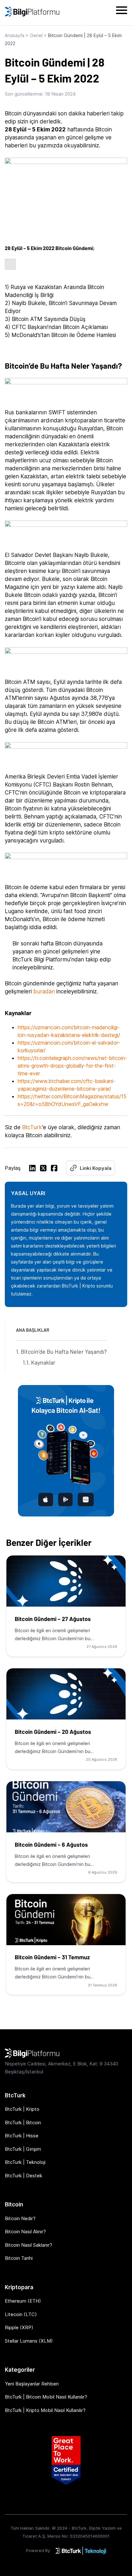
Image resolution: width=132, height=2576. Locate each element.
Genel (36, 35)
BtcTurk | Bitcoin (23, 2122)
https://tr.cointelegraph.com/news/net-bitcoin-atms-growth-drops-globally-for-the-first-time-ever (72, 1066)
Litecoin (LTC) (21, 2314)
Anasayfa (15, 35)
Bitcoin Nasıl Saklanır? (29, 2245)
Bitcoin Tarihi (19, 2258)
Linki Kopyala (96, 1168)
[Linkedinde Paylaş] (32, 1169)
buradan (45, 991)
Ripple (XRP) (19, 2327)
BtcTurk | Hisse (22, 2136)
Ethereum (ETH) (23, 2301)
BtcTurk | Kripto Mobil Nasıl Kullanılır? (45, 2410)
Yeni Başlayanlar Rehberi (32, 2384)
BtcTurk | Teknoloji (25, 2162)
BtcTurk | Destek (24, 2176)
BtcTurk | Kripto (22, 2109)
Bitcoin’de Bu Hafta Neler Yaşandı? (64, 1351)
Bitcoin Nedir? (20, 2218)
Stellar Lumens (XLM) (29, 2341)
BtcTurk (32, 1127)
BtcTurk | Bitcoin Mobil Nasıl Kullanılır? (46, 2397)
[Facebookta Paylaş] (54, 1169)
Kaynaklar (43, 1362)
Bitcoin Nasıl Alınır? (25, 2231)
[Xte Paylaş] (43, 1169)
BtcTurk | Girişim (23, 2149)
